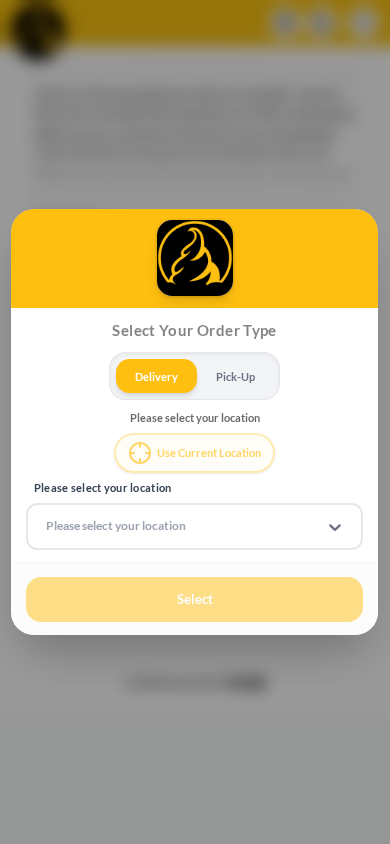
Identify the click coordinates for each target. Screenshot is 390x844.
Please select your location (103, 487)
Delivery (156, 375)
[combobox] (47, 526)
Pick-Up (235, 375)
